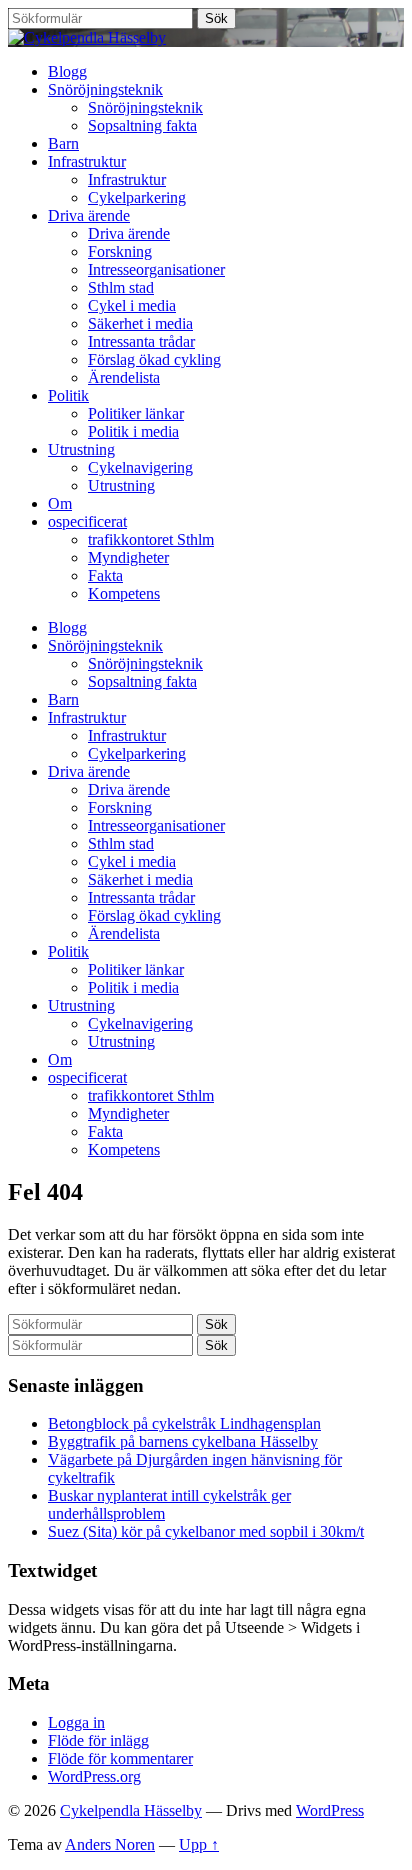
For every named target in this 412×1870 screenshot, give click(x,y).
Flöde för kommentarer (120, 1758)
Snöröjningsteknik (105, 89)
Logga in (76, 1722)
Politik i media (133, 431)
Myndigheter (128, 557)
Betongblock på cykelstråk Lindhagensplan (184, 1423)
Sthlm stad (121, 287)
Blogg (67, 71)
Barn (63, 143)
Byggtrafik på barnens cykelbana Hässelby (183, 1441)
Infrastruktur (87, 161)
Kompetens (124, 593)
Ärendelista (124, 377)
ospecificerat (87, 521)
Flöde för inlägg (98, 1740)
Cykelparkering (137, 197)
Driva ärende (89, 215)
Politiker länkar (136, 413)
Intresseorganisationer (156, 269)
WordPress (330, 1810)
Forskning (120, 251)
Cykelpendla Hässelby (131, 1810)
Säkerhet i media (140, 323)
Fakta (105, 575)
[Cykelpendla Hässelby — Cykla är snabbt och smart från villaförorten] (87, 37)
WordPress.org (94, 1776)
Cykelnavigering (140, 467)
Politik (68, 395)
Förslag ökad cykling (154, 359)
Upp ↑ (199, 1844)
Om (60, 503)
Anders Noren (110, 1844)
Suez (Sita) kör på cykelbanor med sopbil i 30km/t (206, 1531)
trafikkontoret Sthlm (151, 539)
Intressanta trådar (141, 341)
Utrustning (81, 449)
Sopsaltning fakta (142, 125)
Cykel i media (132, 305)
